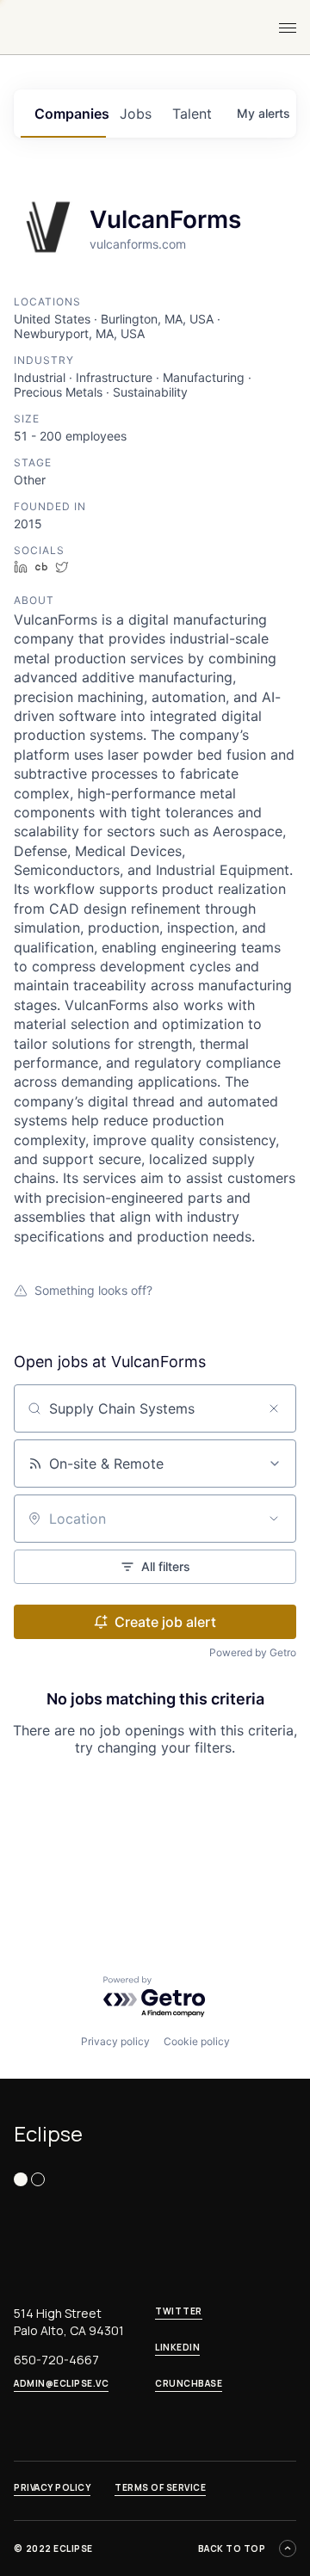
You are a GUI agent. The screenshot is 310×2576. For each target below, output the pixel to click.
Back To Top (232, 2548)
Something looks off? (93, 1290)
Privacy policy (115, 2041)
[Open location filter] (274, 1519)
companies (70, 114)
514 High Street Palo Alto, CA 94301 (69, 2322)
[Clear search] (274, 1408)
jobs (136, 114)
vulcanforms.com (138, 244)
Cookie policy (197, 2041)
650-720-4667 (56, 2360)
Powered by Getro (253, 1652)
